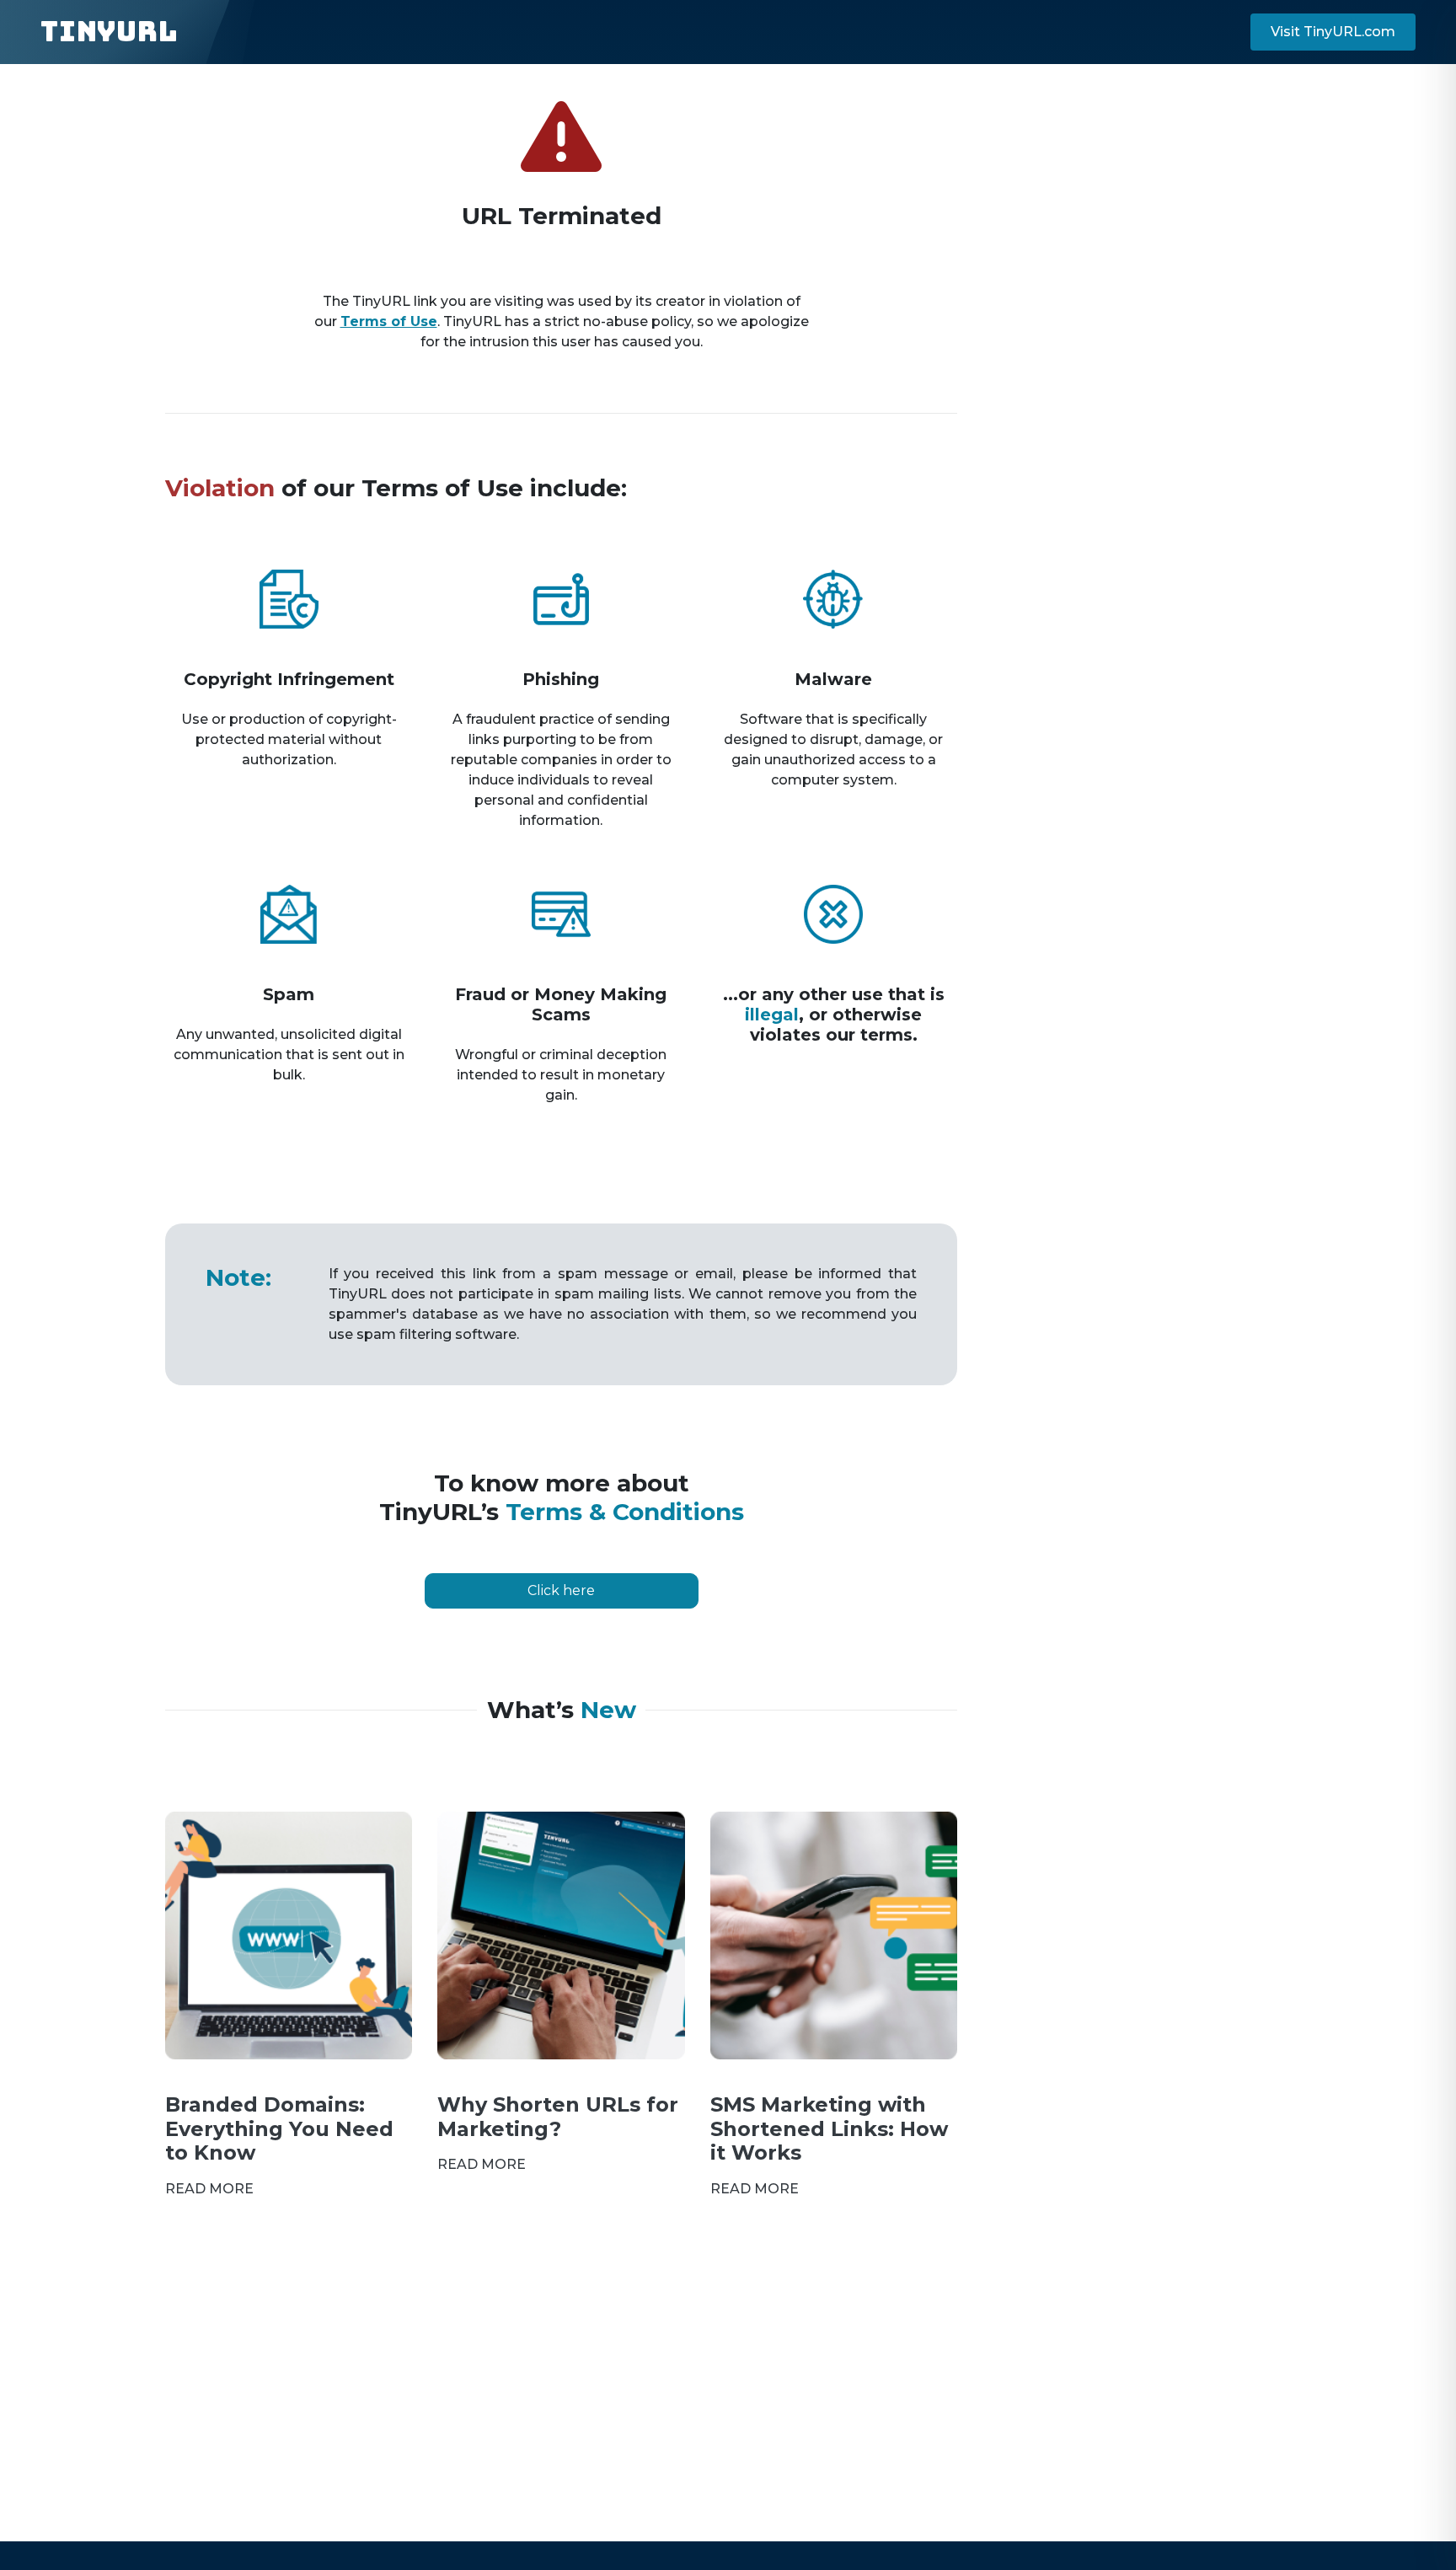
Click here (561, 1590)
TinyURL (109, 32)
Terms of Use (389, 321)
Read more (209, 2189)
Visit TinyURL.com (1333, 32)
